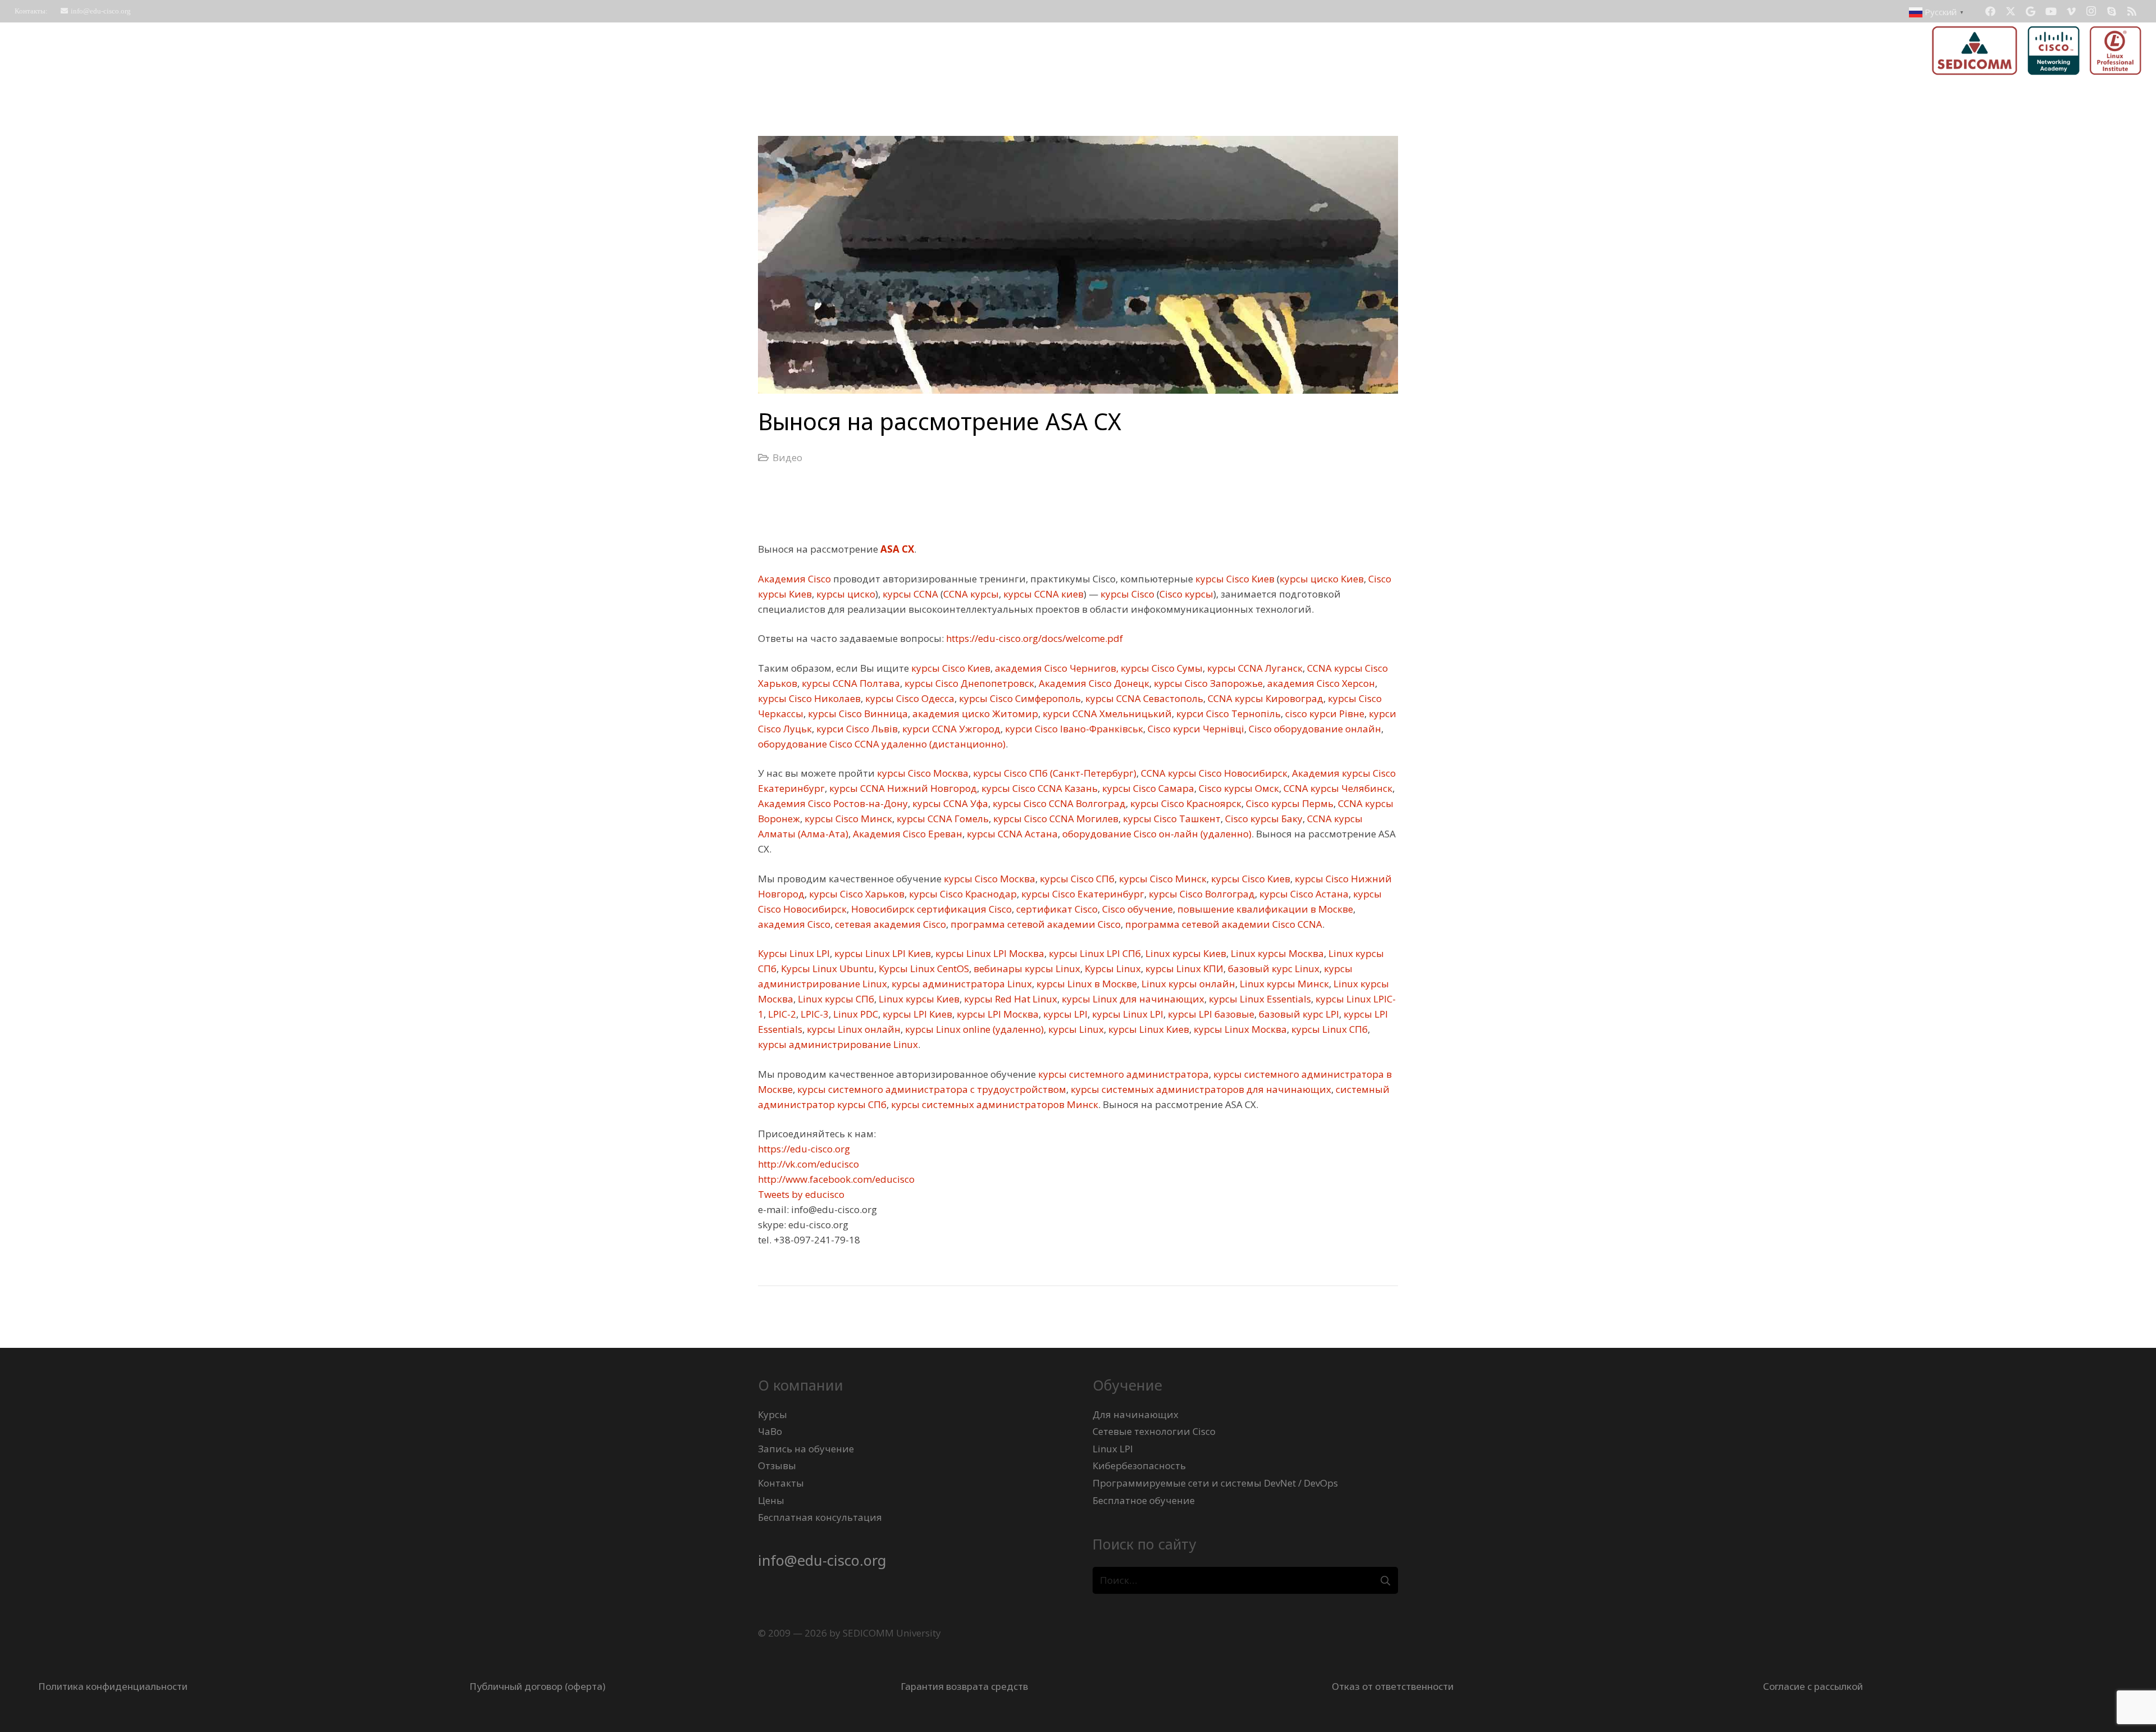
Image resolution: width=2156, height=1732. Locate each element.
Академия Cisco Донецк (1093, 683)
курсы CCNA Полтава (850, 683)
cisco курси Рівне (1324, 714)
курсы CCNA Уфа (949, 803)
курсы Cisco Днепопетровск (968, 683)
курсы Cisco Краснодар (962, 894)
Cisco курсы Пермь (1289, 803)
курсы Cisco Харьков (856, 894)
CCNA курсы (971, 594)
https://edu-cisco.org (804, 1149)
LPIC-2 (781, 1014)
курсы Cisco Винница (857, 714)
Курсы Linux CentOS (923, 968)
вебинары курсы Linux (1026, 968)
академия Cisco (794, 924)
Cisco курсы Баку (1263, 819)
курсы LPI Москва (997, 1014)
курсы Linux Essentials (1259, 999)
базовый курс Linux (1273, 968)
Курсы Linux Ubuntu (826, 968)
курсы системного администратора (1122, 1074)
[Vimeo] (2071, 11)
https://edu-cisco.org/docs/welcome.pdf (1033, 638)
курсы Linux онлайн (853, 1029)
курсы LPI (1064, 1014)
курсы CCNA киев (1042, 594)
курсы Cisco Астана (1303, 894)
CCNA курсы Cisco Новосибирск (1213, 773)
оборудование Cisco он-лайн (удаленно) (1156, 834)
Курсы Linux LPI (794, 953)
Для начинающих (1136, 1414)
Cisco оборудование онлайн (1314, 729)
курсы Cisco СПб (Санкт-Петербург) (1054, 773)
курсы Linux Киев (1148, 1029)
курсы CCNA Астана (1011, 834)
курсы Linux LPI (1127, 1014)
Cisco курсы (1186, 594)
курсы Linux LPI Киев (881, 953)
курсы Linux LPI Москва (989, 953)
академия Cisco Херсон (1320, 683)
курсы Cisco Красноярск (1185, 803)
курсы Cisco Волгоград (1201, 894)
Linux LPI (1113, 1449)
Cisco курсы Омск (1238, 788)
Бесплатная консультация (820, 1517)
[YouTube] (2051, 11)
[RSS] (2132, 11)
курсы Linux (1075, 1029)
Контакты (781, 1483)
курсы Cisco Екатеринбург (1082, 894)
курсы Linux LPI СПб (1094, 953)
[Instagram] (2091, 11)
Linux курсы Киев (1185, 953)
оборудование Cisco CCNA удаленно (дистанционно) (882, 744)
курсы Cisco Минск (847, 819)
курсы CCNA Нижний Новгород (902, 788)
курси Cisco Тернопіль (1227, 714)
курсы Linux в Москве (1086, 984)
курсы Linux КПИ (1183, 968)
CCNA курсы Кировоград (1264, 698)
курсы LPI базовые (1210, 1014)
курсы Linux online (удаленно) (973, 1029)
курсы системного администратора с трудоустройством (931, 1089)
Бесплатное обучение (1144, 1500)
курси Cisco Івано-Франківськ (1073, 729)
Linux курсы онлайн (1187, 984)
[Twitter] (2011, 11)
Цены (771, 1500)
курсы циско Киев (1322, 579)
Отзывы (777, 1466)
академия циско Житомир (974, 714)
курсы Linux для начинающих (1132, 999)
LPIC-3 (814, 1014)
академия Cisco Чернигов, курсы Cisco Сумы (1098, 668)
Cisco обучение (1136, 909)
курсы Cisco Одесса (909, 698)
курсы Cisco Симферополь (1019, 698)
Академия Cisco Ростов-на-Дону (833, 803)
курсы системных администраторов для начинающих (1200, 1089)
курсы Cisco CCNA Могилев (1055, 819)
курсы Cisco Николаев (809, 698)
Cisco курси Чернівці (1195, 729)
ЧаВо (770, 1431)
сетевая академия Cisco (889, 924)
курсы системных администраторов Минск (994, 1104)
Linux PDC (855, 1014)
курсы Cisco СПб (1076, 879)
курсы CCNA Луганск (1254, 668)
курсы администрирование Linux (838, 1044)
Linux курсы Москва (1276, 953)
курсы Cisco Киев (1234, 579)
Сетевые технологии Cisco (1154, 1431)
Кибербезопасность (1139, 1466)
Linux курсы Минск (1283, 984)
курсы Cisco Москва (922, 773)
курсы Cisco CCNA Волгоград (1058, 803)
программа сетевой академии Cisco (1034, 924)
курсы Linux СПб (1328, 1029)
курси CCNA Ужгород (950, 729)
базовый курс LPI (1298, 1014)
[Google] (2031, 11)
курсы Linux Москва (1239, 1029)
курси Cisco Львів (856, 729)
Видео (787, 457)
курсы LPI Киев (916, 1014)
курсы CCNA (909, 594)
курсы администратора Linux (961, 984)
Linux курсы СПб (835, 999)
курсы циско (845, 594)
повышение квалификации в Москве (1264, 909)
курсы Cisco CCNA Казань (1038, 788)
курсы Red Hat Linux (1010, 999)
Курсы (773, 1414)
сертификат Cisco (1056, 909)
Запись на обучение (806, 1449)
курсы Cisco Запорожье (1207, 683)
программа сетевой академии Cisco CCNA (1223, 924)
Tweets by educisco (801, 1194)
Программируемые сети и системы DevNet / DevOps (1215, 1483)
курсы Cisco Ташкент (1171, 819)
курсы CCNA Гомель (942, 819)
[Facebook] (1990, 11)
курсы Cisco (1126, 594)
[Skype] (2112, 11)
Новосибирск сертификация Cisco (930, 909)
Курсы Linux (1112, 968)
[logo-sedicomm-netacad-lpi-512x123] (2037, 51)
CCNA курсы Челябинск (1337, 788)
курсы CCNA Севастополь (1143, 698)
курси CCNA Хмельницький (1106, 714)
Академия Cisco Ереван (906, 834)
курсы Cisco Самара (1147, 788)
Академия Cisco (794, 579)
